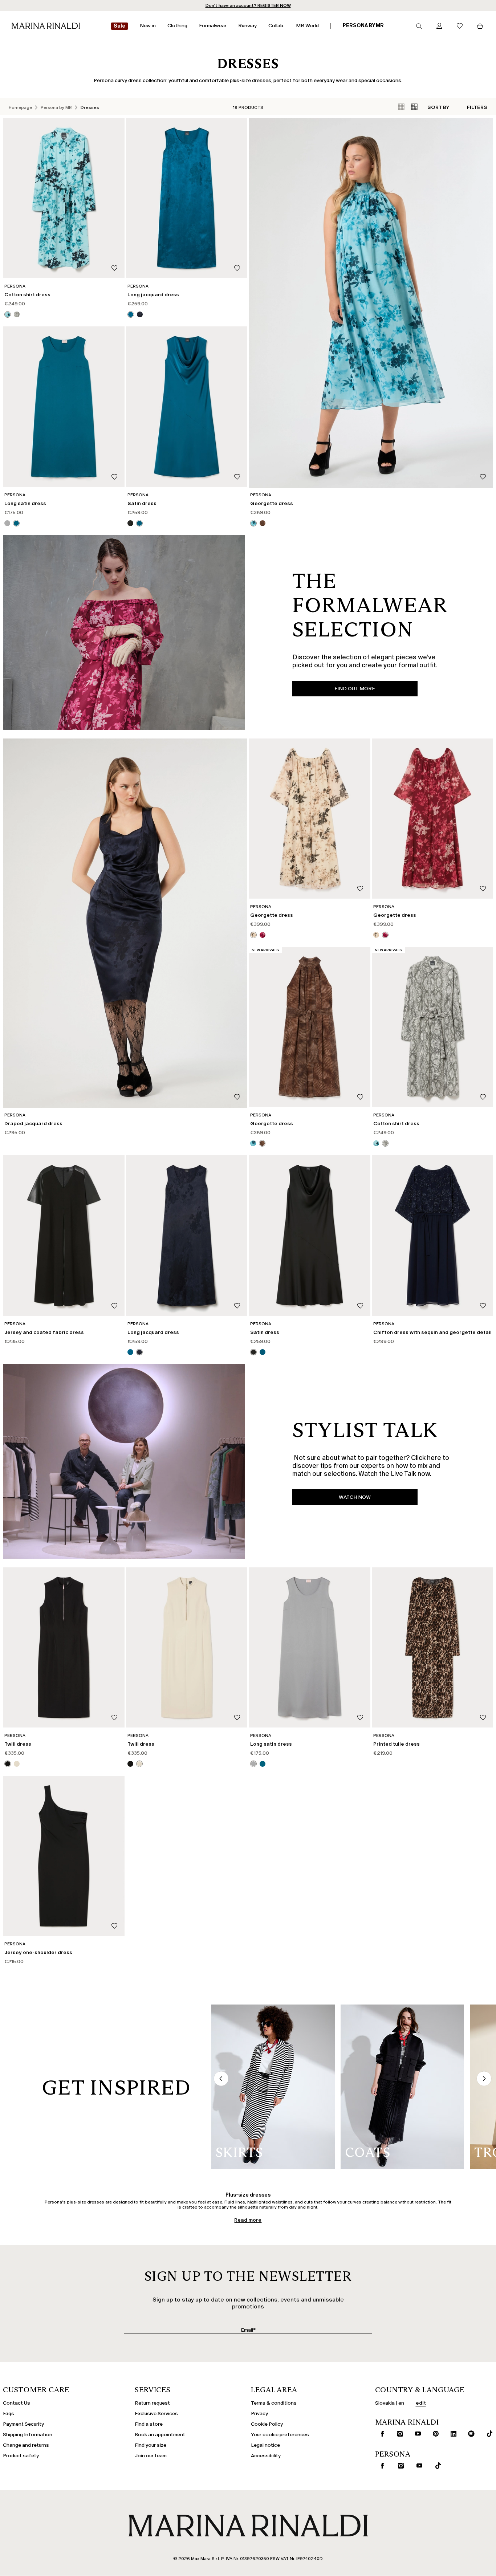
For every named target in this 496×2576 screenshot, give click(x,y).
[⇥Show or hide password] (307, 1265)
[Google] (190, 1343)
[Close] (312, 1179)
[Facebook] (214, 1343)
